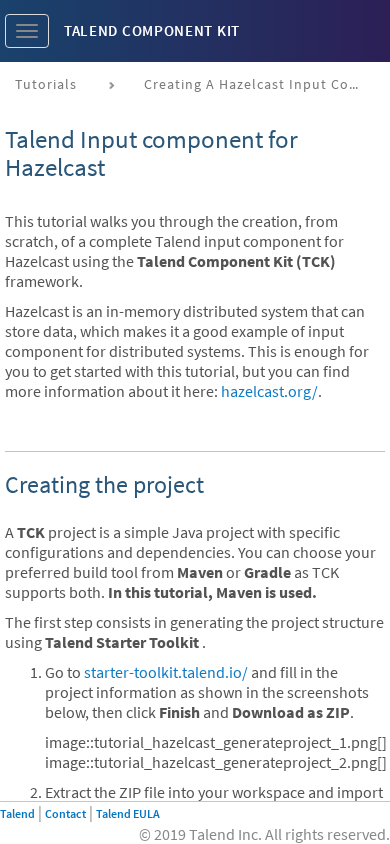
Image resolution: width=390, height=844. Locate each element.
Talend (17, 813)
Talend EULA (128, 813)
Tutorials (46, 84)
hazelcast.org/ (269, 391)
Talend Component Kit (152, 30)
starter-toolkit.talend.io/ (166, 672)
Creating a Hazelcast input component (261, 84)
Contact (65, 813)
